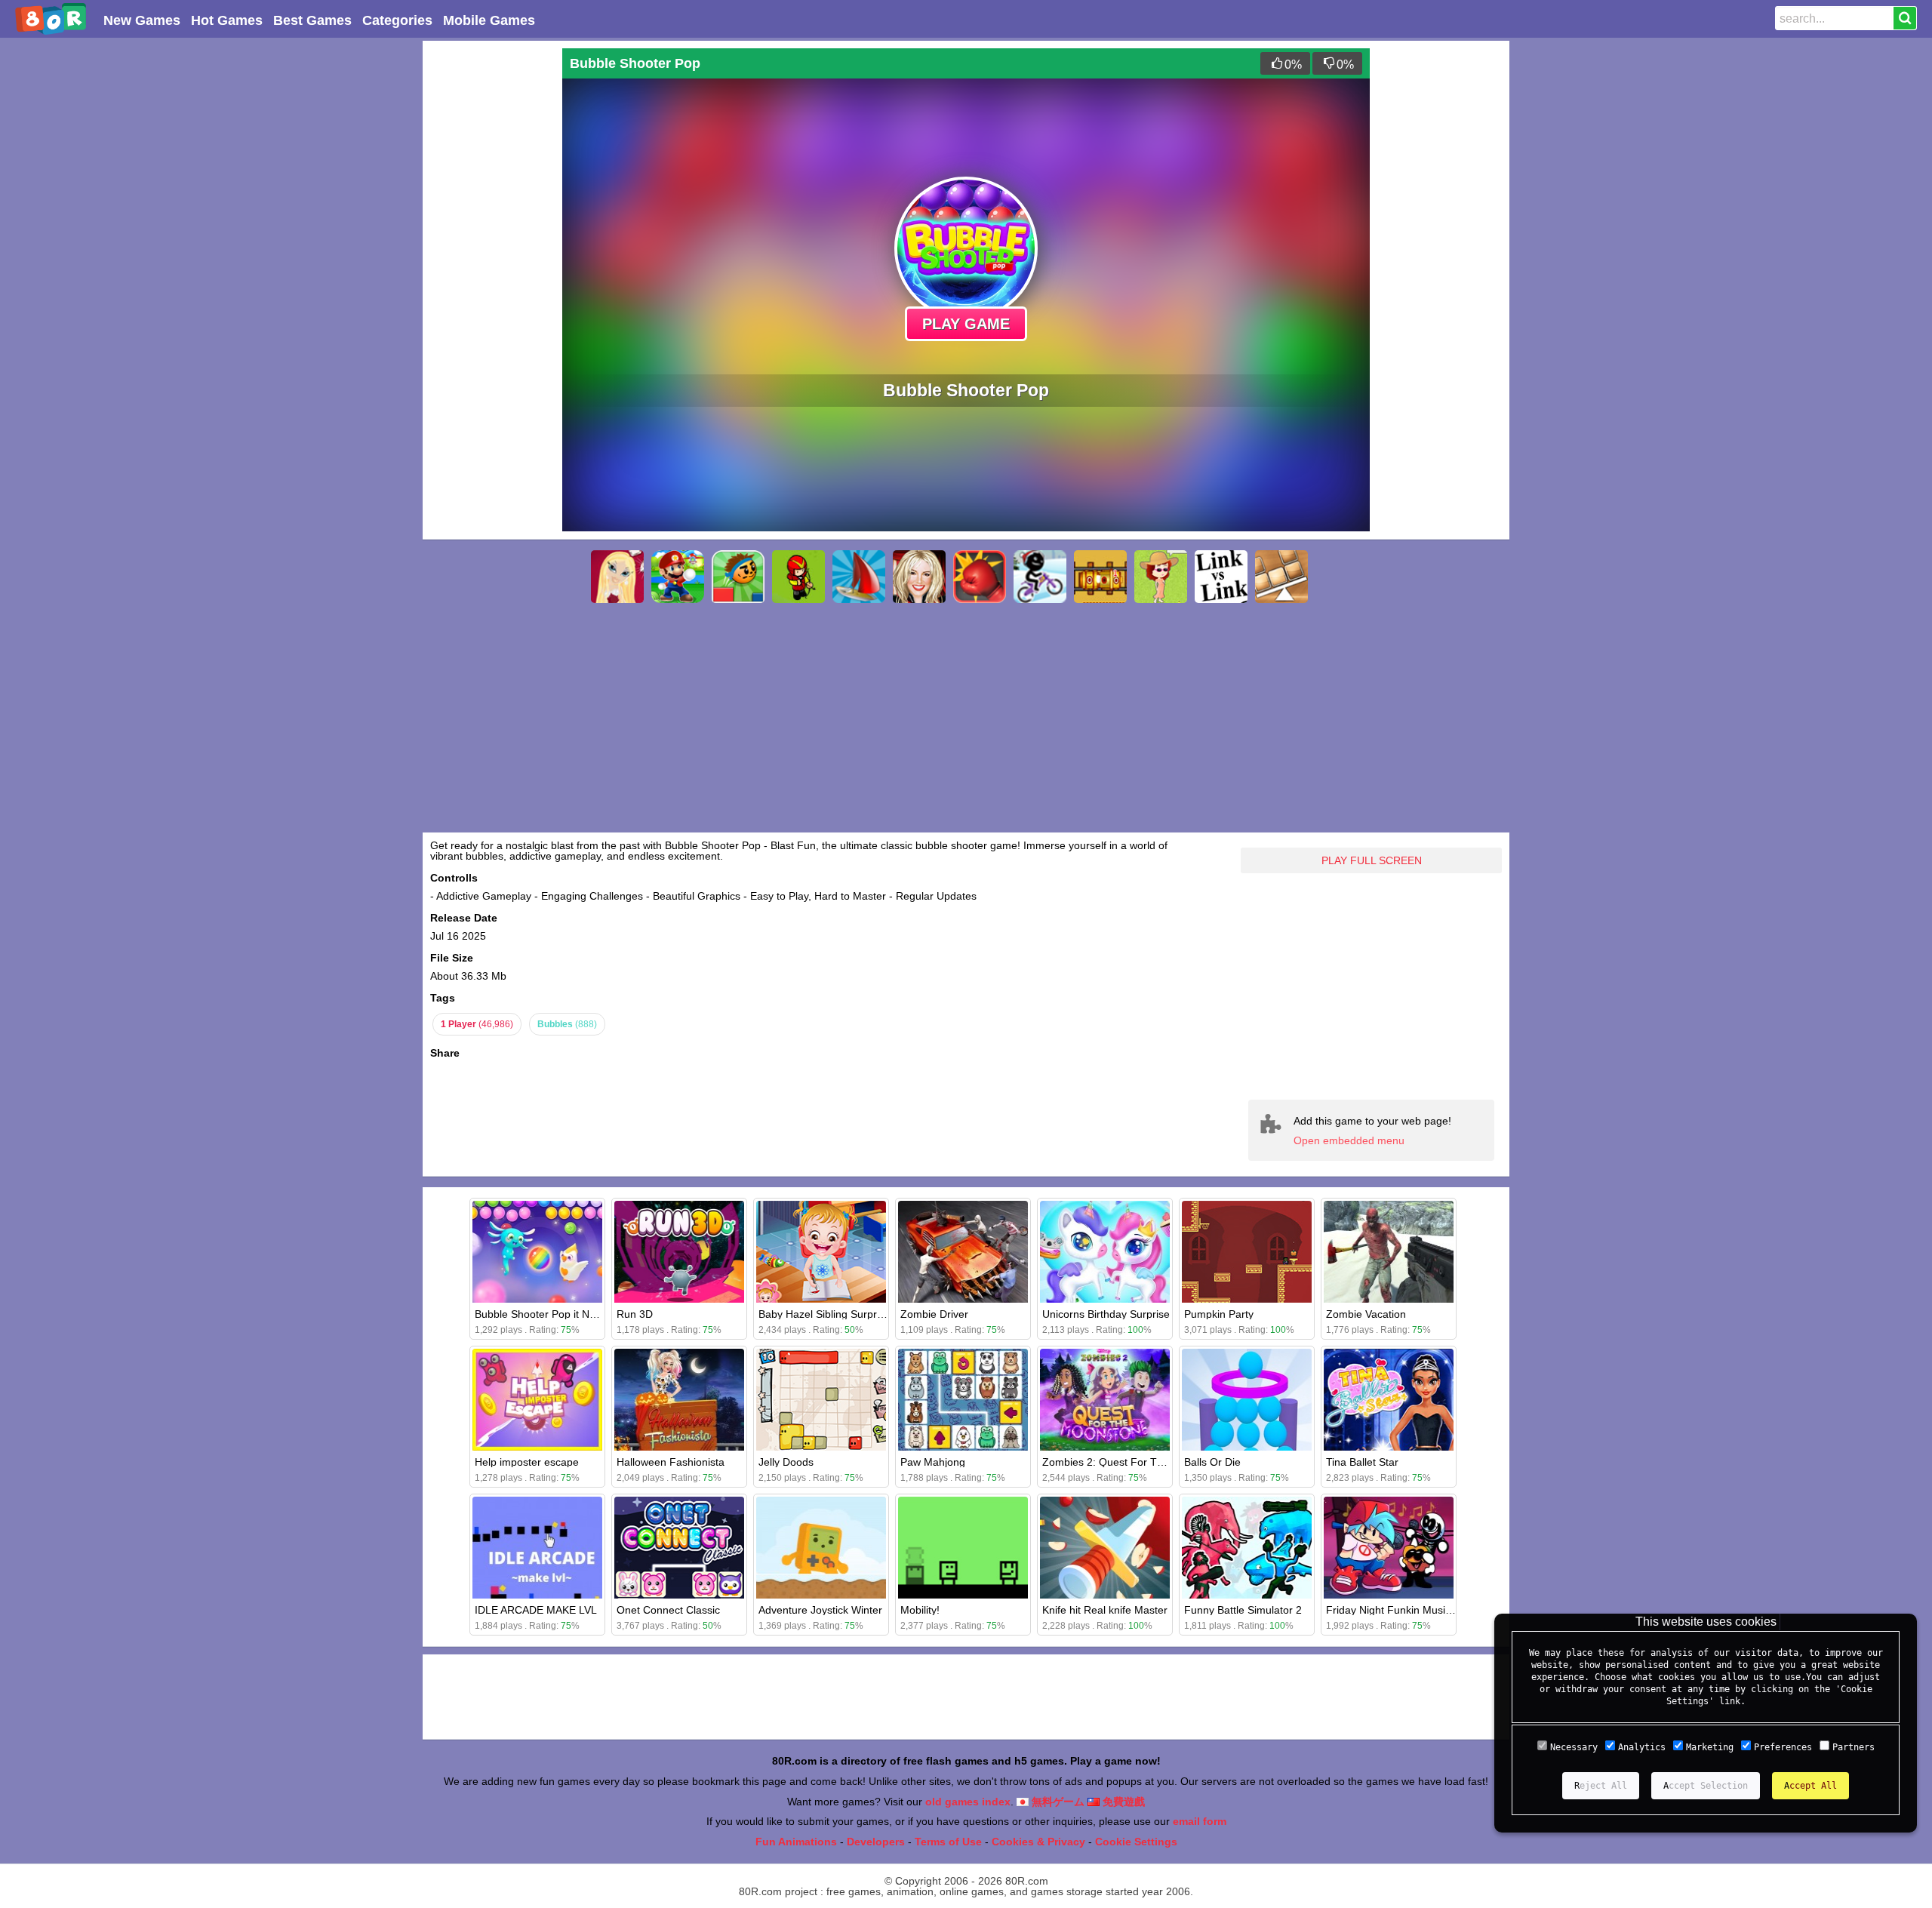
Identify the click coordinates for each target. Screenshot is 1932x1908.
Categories (397, 20)
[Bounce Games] (738, 577)
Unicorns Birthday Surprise (1106, 1314)
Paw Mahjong (933, 1462)
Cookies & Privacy (1038, 1842)
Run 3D (635, 1314)
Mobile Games (489, 20)
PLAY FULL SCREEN (1372, 860)
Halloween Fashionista (671, 1462)
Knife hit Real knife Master (1105, 1610)
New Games (142, 20)
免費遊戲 (1122, 1802)
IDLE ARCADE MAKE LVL (536, 1610)
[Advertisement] (491, 275)
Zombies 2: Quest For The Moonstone (1134, 1462)
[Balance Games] (1281, 577)
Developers (876, 1842)
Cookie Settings (1136, 1842)
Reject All (1601, 1786)
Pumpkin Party (1219, 1314)
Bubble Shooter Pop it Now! (540, 1314)
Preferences (1783, 1747)
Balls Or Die (1212, 1462)
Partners (1854, 1747)
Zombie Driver (934, 1314)
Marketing (1710, 1747)
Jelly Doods (786, 1462)
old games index (968, 1802)
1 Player (477, 1024)
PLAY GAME (966, 324)
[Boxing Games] (980, 577)
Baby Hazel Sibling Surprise (824, 1314)
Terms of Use (948, 1842)
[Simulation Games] (1161, 577)
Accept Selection (1706, 1786)
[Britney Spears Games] (919, 577)
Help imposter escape (527, 1462)
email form (1200, 1821)
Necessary (1574, 1747)
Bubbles (567, 1024)
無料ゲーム (1057, 1802)
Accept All (1810, 1786)
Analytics (1642, 1747)
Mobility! (920, 1610)
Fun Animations (796, 1842)
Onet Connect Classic (668, 1610)
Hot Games (227, 20)
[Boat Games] (859, 577)
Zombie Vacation (1366, 1314)
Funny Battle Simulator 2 (1243, 1610)
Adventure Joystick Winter (820, 1610)
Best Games (312, 20)
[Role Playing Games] (798, 577)
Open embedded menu (1349, 1140)
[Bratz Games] (617, 577)
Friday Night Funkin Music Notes (1404, 1610)
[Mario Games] (678, 577)
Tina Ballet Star (1362, 1462)
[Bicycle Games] (1040, 577)
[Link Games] (1221, 577)
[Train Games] (1100, 577)
